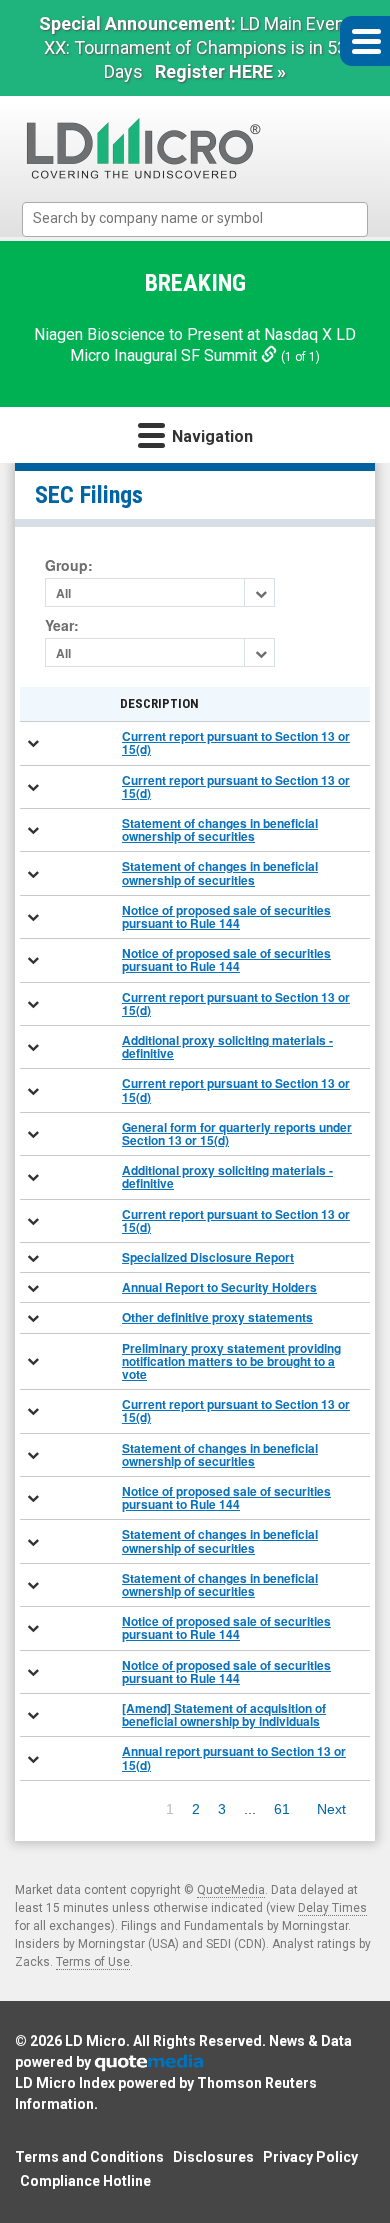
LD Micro (95, 2041)
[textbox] (205, 218)
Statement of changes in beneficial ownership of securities (220, 829)
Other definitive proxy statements (217, 1317)
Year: (62, 625)
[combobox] (195, 219)
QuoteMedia (231, 1890)
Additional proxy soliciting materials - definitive (227, 1046)
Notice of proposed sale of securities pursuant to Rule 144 (226, 916)
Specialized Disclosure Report (208, 1257)
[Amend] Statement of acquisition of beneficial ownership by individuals (224, 1714)
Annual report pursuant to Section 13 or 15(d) (234, 1757)
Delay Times (332, 1908)
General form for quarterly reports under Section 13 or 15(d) (237, 1133)
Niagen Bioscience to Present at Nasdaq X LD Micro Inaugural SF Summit (195, 345)
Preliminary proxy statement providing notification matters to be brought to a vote (231, 1361)
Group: (69, 565)
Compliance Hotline (85, 2181)
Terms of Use (93, 1962)
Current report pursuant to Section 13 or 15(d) (236, 742)
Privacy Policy (310, 2157)
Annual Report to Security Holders (219, 1287)
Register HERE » (220, 71)
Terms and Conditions (89, 2157)
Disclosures (213, 2157)
